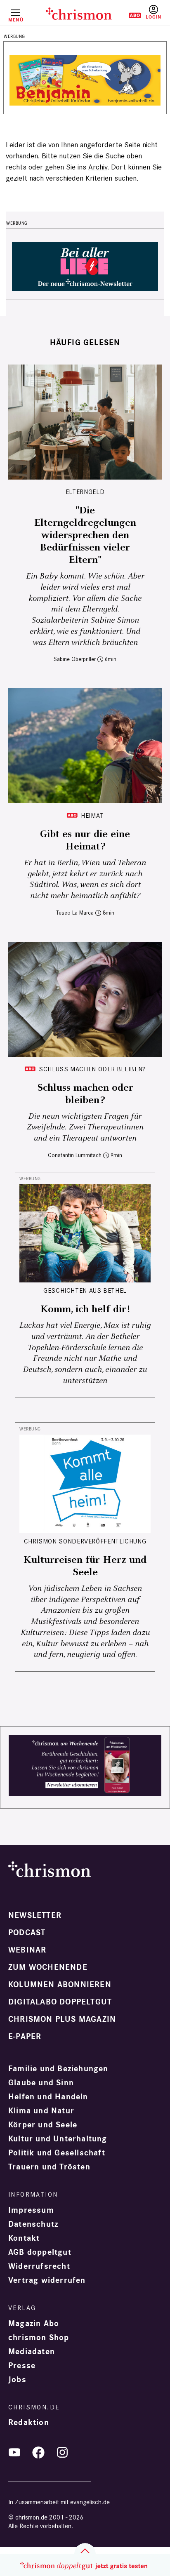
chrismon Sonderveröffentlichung (85, 1541)
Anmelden (153, 12)
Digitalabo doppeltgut (60, 2002)
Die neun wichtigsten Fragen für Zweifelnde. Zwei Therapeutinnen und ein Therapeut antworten (85, 1127)
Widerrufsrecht (39, 2266)
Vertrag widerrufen (47, 2280)
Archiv (98, 167)
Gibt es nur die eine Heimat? (85, 840)
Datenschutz (33, 2224)
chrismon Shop (39, 2338)
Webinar (27, 1950)
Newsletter (35, 1915)
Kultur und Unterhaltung (58, 2139)
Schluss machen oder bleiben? (92, 1069)
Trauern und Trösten (49, 2167)
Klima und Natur (41, 2111)
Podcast (27, 1933)
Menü (15, 20)
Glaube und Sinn (41, 2083)
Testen (129, 15)
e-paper (25, 2037)
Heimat (92, 815)
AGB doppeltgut (40, 2252)
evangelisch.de (90, 2502)
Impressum (31, 2210)
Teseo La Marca (75, 913)
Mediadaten (32, 2352)
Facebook (38, 2452)
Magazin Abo (34, 2324)
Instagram (62, 2452)
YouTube (14, 2452)
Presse (22, 2366)
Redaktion (29, 2423)
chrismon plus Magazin (62, 2019)
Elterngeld (85, 492)
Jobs (17, 2380)
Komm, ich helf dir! (85, 1309)
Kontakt (24, 2238)
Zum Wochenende (48, 1967)
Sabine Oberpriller (75, 659)
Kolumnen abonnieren (60, 1985)
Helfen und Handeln (48, 2097)
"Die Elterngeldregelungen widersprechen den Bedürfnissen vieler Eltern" (85, 535)
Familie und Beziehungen (58, 2069)
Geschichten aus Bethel (85, 1290)
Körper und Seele (43, 2125)
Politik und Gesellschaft (57, 2153)
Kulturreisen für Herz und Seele (85, 1566)
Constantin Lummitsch (75, 1155)
